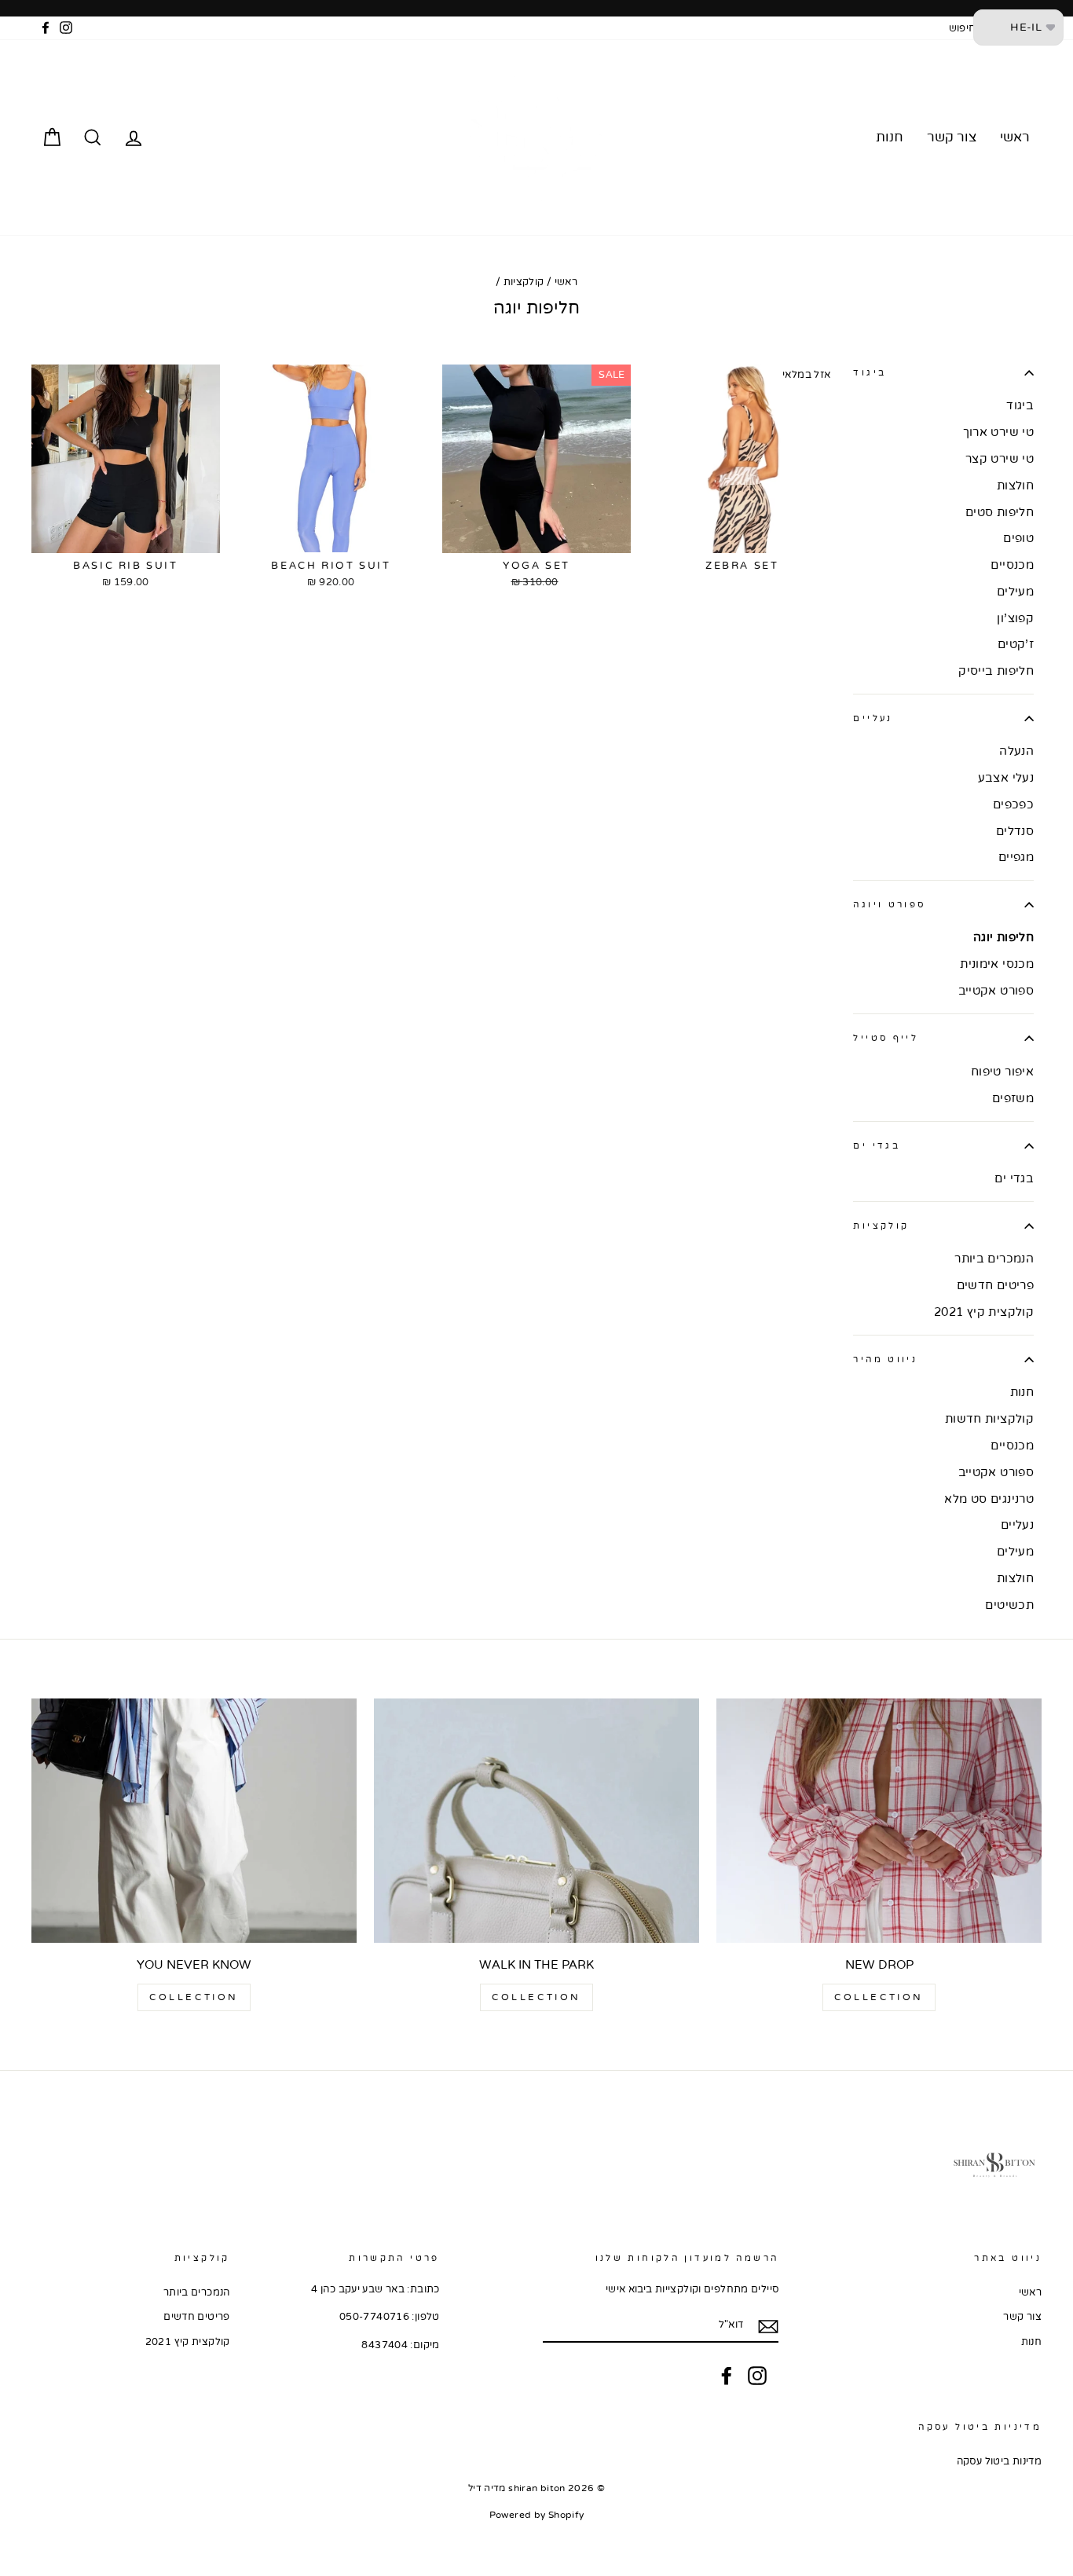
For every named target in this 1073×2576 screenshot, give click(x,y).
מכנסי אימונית (997, 964)
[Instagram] (757, 2376)
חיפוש (963, 28)
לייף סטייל (886, 1038)
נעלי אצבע (1006, 778)
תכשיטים (1009, 1605)
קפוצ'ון (1015, 618)
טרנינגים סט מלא (989, 1499)
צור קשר (952, 137)
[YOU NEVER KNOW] (194, 1820)
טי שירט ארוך (998, 432)
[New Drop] (879, 1820)
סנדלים (1015, 831)
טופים (1018, 538)
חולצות (1015, 486)
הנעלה (1016, 751)
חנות (890, 137)
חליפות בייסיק (996, 671)
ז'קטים (1016, 644)
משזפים (1013, 1098)
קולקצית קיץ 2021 (984, 1312)
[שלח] (768, 2326)
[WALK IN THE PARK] (536, 1820)
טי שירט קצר (1000, 459)
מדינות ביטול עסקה (999, 2461)
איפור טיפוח (1002, 1072)
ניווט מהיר (885, 1359)
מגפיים (1016, 857)
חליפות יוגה (1003, 937)
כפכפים (1013, 804)
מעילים (1015, 592)
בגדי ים (877, 1146)
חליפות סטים (1000, 512)
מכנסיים (1012, 565)
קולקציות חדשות (989, 1419)
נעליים (873, 718)
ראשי (1015, 137)
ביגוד (870, 373)
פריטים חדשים (995, 1285)
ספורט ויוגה (889, 905)
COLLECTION (879, 1997)
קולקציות (524, 282)
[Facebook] (727, 2376)
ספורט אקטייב (996, 991)
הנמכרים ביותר (994, 1259)
